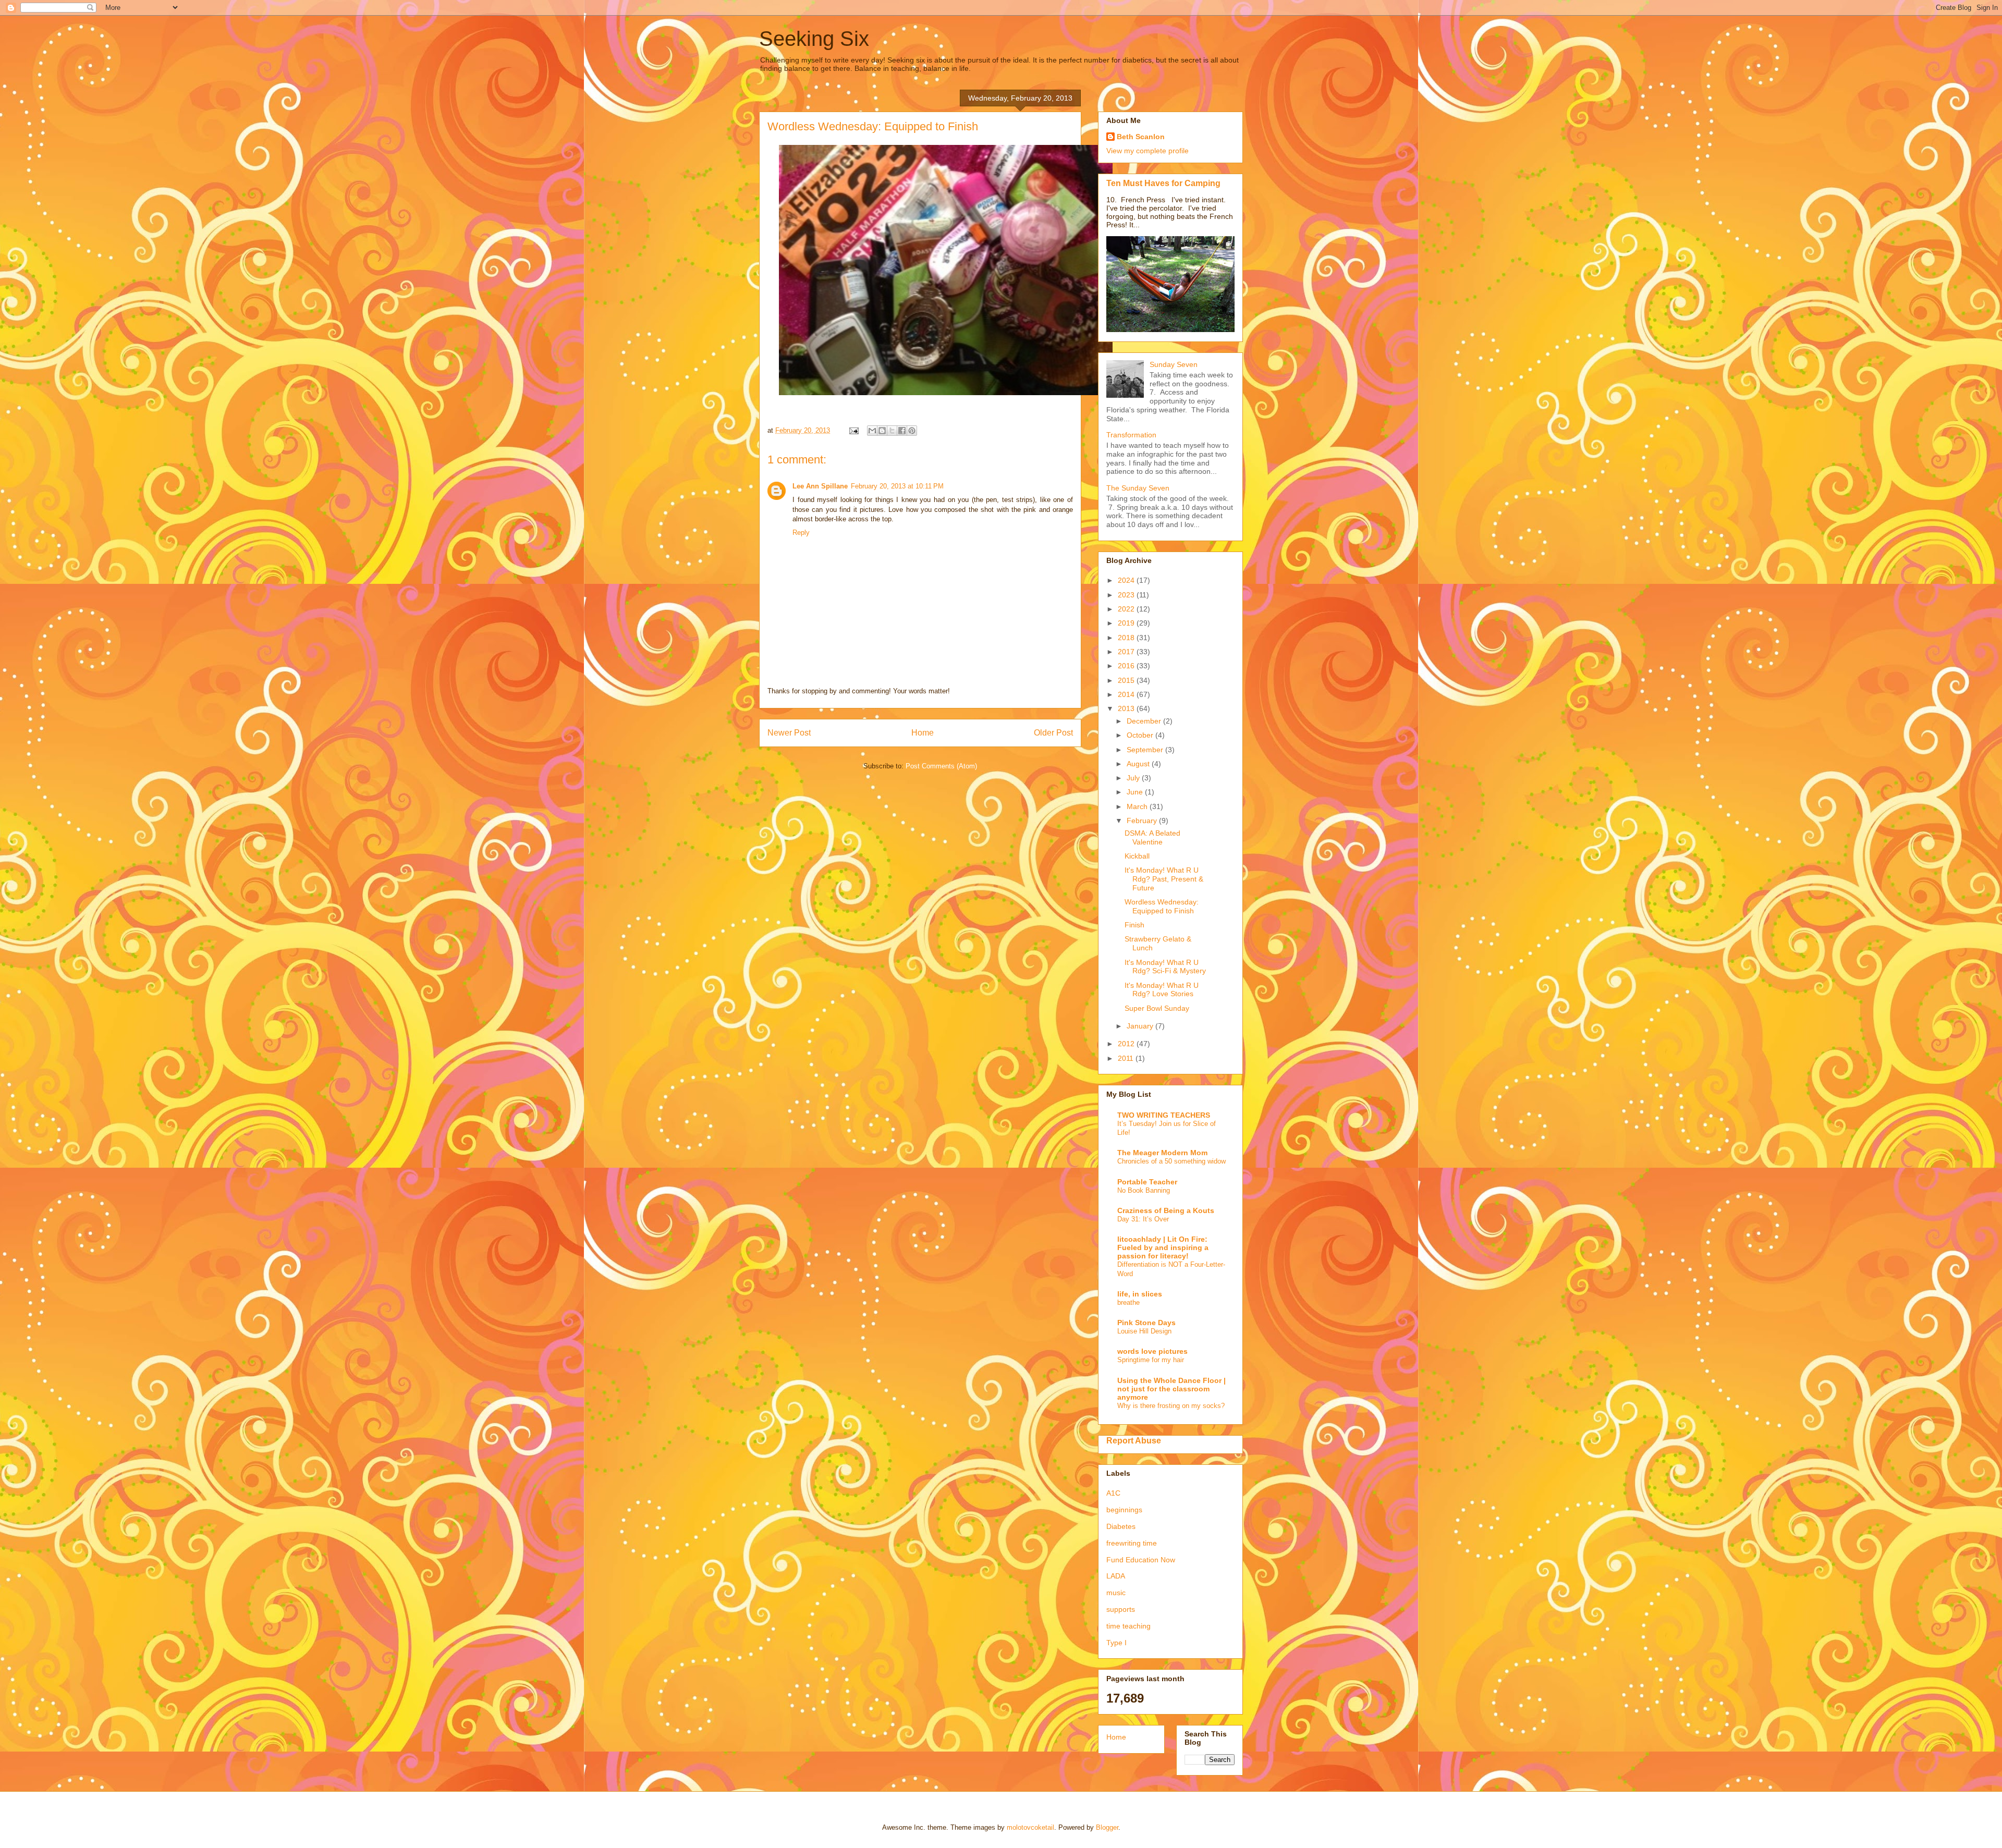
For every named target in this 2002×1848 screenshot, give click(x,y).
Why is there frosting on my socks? (1171, 1406)
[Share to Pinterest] (912, 431)
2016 (1127, 666)
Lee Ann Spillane (820, 486)
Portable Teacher (1147, 1182)
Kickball (1137, 856)
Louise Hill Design (1144, 1331)
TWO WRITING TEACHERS (1164, 1115)
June (1136, 792)
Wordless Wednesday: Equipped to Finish (1162, 906)
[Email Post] (853, 430)
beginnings (1124, 1510)
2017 (1127, 652)
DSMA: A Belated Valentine (1152, 837)
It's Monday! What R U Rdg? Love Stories (1162, 990)
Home (923, 733)
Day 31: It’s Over (1143, 1219)
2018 (1127, 638)
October (1141, 735)
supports (1121, 1609)
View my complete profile (1148, 151)
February (1143, 821)
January (1141, 1026)
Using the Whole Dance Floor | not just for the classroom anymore (1171, 1389)
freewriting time (1132, 1543)
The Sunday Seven (1138, 488)
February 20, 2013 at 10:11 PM (897, 486)
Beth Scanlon (1141, 137)
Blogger (1107, 1827)
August (1139, 764)
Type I (1116, 1643)
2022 (1127, 609)
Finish (1134, 925)
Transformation (1131, 435)
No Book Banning (1144, 1190)
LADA (1116, 1576)
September (1146, 750)
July (1134, 778)
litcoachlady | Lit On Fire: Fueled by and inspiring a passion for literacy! (1163, 1247)
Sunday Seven (1174, 364)
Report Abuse (1134, 1440)
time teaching (1128, 1626)
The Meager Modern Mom (1162, 1153)
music (1116, 1593)
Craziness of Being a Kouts (1166, 1210)
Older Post (1053, 733)
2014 (1127, 694)
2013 (1127, 708)
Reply (801, 533)
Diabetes (1121, 1526)
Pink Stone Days (1146, 1323)
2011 (1127, 1058)
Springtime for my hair (1151, 1360)
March (1138, 806)
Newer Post (789, 733)
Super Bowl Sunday (1157, 1008)
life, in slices (1140, 1294)
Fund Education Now (1141, 1560)
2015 (1127, 680)
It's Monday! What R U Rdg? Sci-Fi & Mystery (1165, 967)
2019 (1127, 623)
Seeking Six (814, 39)
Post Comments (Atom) (941, 766)
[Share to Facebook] (902, 431)
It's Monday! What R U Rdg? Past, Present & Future (1164, 879)
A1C (1113, 1493)
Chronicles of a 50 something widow (1171, 1161)
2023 (1127, 595)
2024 (1127, 580)
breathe (1128, 1302)
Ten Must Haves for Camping (1163, 183)
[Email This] (872, 431)
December (1145, 721)
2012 (1127, 1044)
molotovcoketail (1030, 1827)
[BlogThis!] (882, 431)
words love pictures (1152, 1351)
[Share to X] (892, 431)
